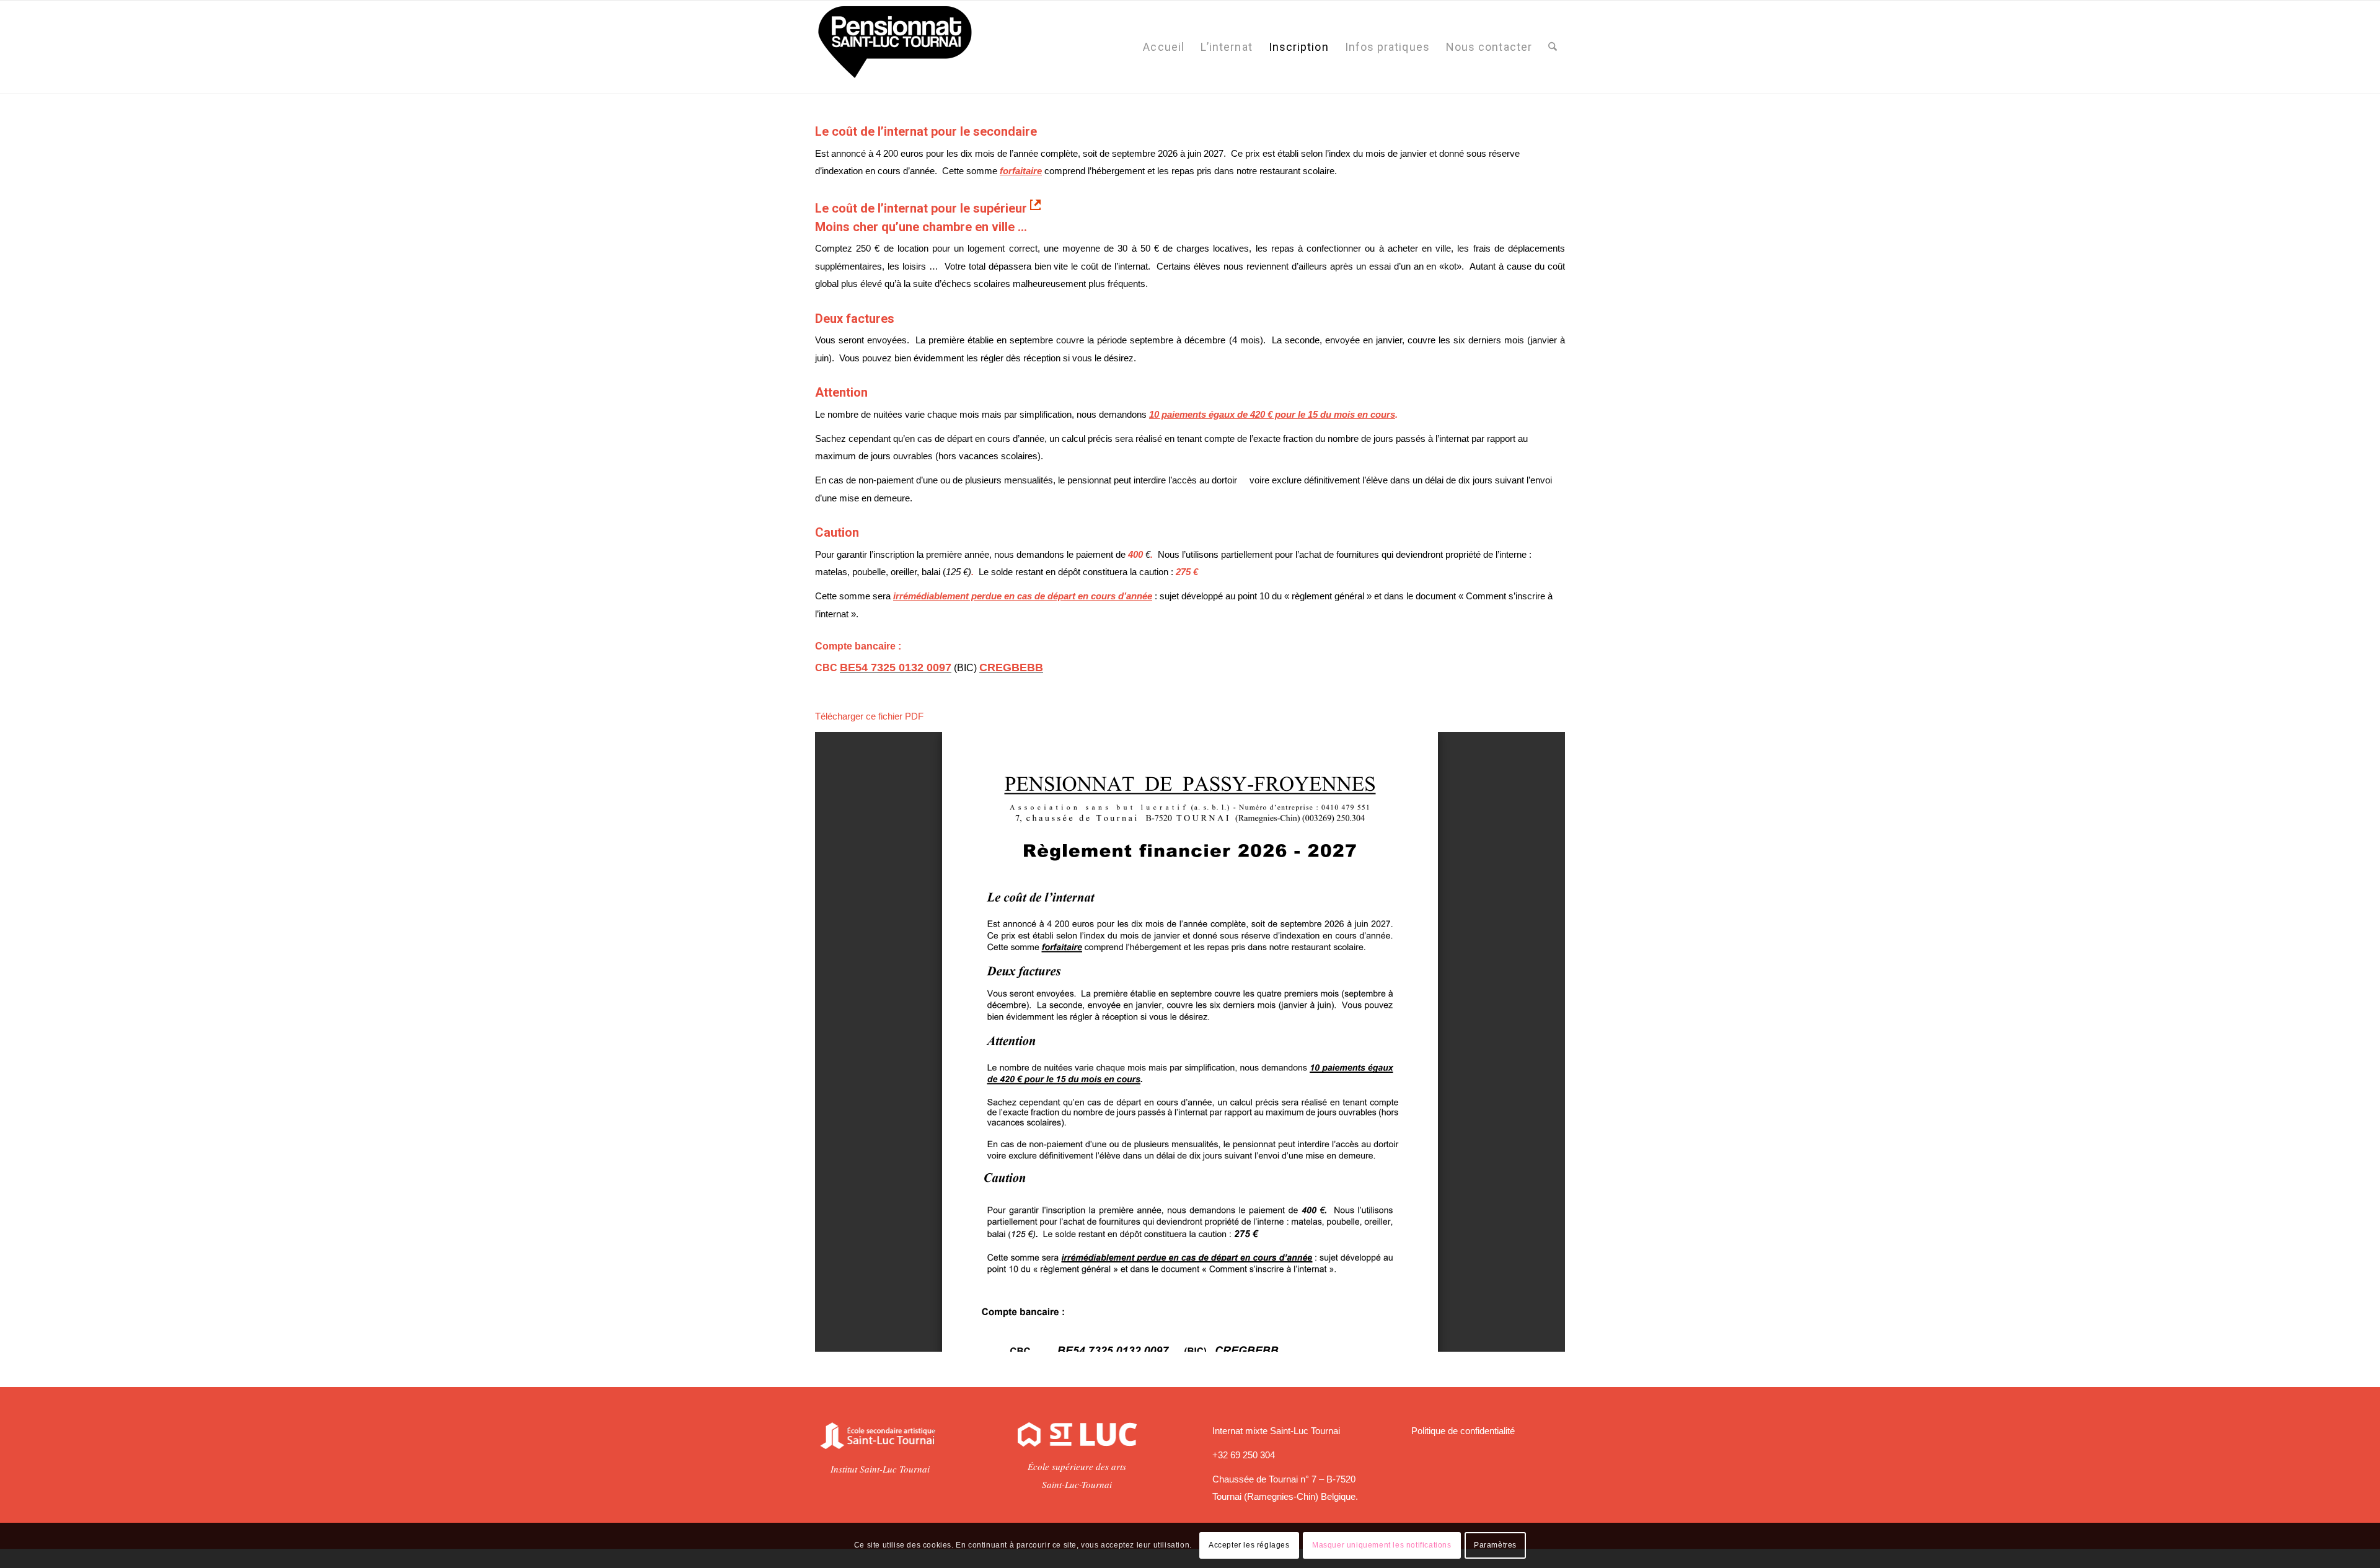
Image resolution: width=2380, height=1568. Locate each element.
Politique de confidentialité (1463, 1431)
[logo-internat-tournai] (894, 47)
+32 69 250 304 (1244, 1455)
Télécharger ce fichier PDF (869, 716)
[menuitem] (1164, 47)
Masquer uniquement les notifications (1382, 1545)
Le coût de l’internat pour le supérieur (923, 208)
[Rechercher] (1553, 47)
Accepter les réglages (1249, 1545)
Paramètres (1495, 1545)
